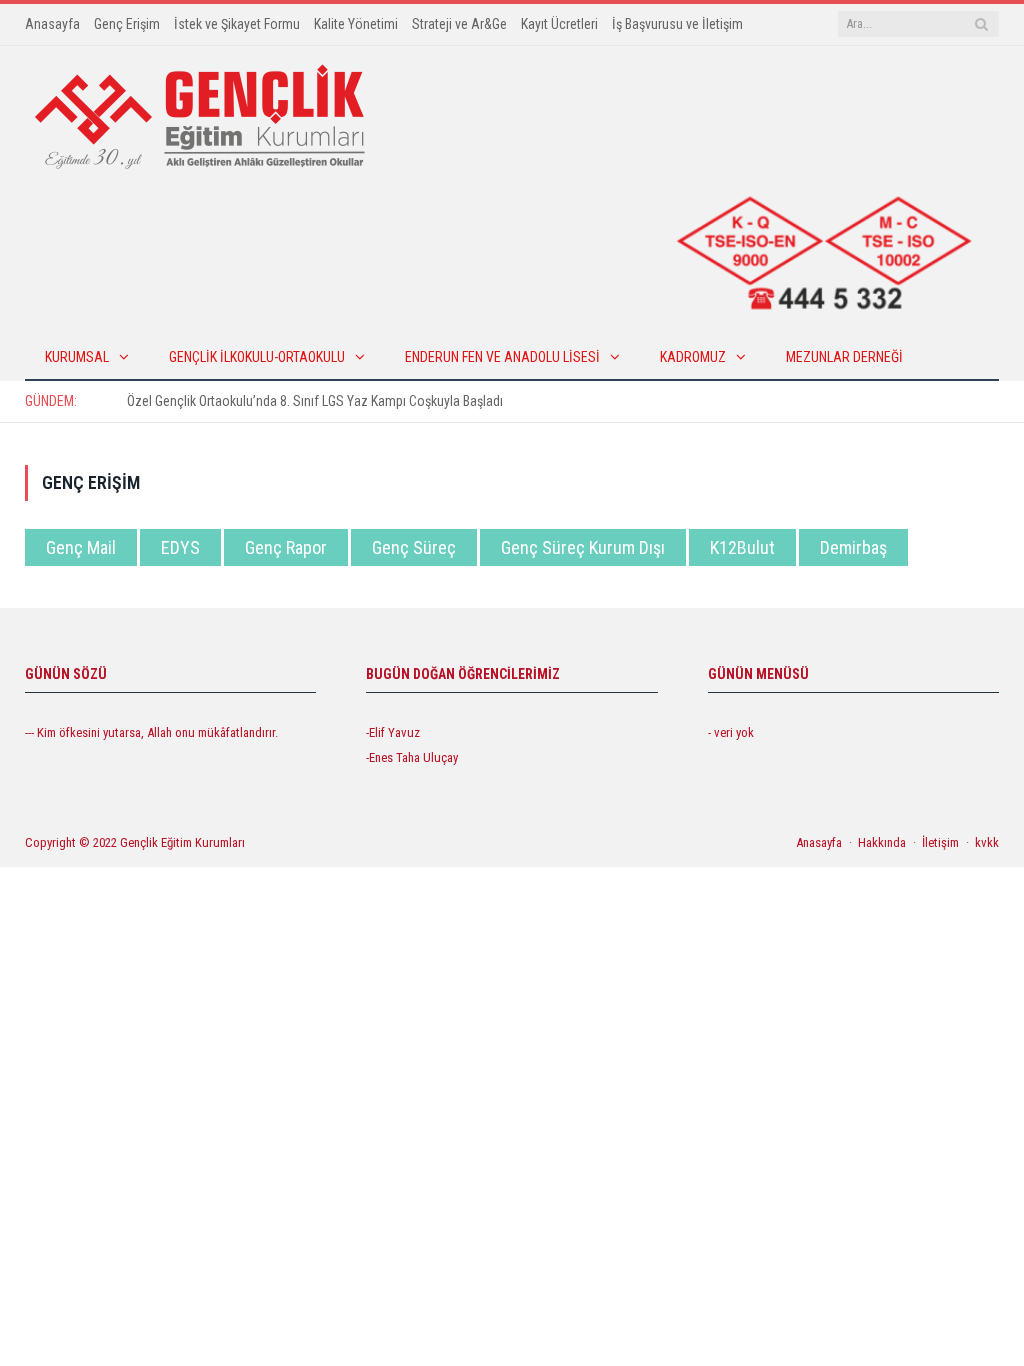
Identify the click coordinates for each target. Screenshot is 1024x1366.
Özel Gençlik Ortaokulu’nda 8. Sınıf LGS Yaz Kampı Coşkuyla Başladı (315, 401)
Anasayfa (52, 24)
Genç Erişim (127, 24)
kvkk (987, 842)
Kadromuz (693, 357)
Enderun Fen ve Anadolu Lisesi (502, 357)
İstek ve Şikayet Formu (237, 24)
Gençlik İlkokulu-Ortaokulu (257, 357)
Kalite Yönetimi (356, 24)
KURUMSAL (77, 357)
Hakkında (882, 842)
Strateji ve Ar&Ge (459, 24)
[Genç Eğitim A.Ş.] (200, 115)
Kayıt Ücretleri (559, 24)
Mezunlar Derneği (844, 357)
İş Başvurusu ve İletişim (677, 24)
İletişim (940, 842)
